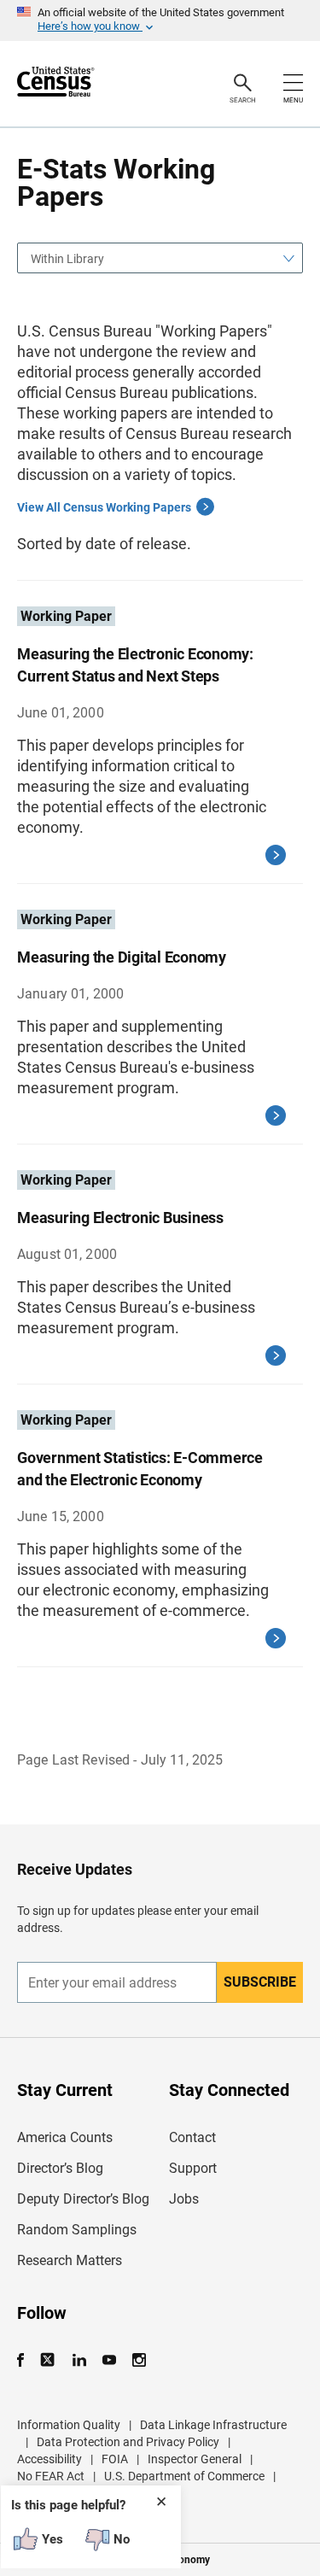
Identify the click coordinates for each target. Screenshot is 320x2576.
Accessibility (49, 2459)
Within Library (67, 259)
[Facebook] (26, 2360)
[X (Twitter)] (49, 2360)
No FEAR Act (51, 2476)
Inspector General (195, 2459)
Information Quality (69, 2425)
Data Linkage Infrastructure (213, 2425)
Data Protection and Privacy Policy (128, 2442)
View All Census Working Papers (104, 507)
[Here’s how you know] (160, 20)
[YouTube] (109, 2360)
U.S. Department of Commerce (184, 2476)
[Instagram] (139, 2360)
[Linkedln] (79, 2360)
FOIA (115, 2459)
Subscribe (260, 1982)
